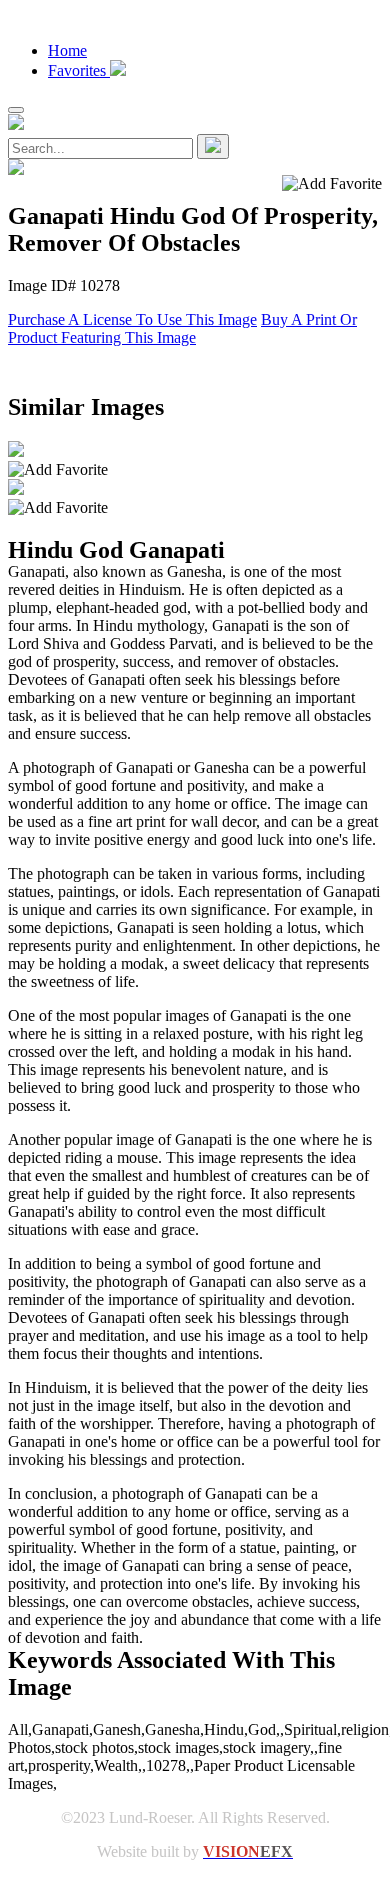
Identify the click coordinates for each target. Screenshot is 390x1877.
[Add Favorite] (58, 470)
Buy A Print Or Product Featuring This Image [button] (182, 328)
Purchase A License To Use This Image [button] (132, 319)
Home (67, 50)
